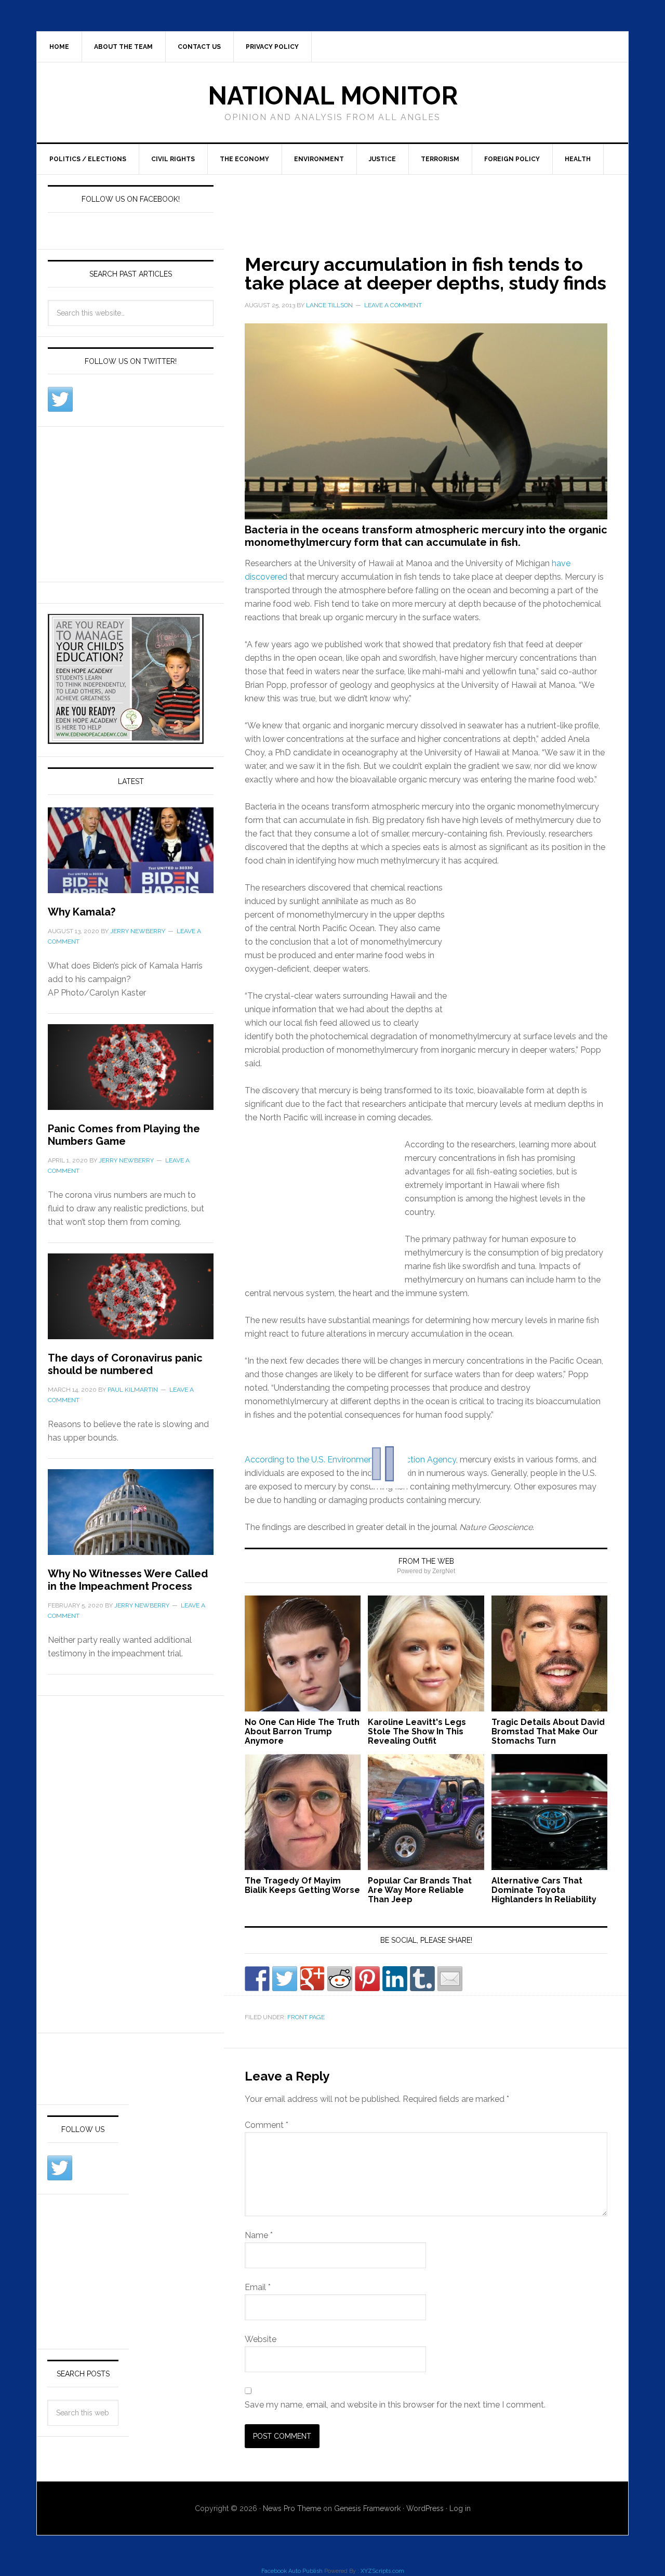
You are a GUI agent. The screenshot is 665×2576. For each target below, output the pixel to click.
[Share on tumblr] (422, 1979)
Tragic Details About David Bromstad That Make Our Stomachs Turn (548, 1731)
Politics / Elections (88, 159)
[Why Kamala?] (131, 857)
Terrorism (440, 159)
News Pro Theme (292, 2508)
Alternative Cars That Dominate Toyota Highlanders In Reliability (544, 1890)
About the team (123, 47)
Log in (460, 2508)
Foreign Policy (512, 159)
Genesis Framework (367, 2508)
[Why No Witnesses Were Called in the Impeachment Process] (131, 1518)
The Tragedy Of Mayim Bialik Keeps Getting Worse (302, 1885)
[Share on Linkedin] (395, 1979)
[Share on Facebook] (257, 1979)
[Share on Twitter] (285, 1979)
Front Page (306, 2017)
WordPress (425, 2508)
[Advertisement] (413, 202)
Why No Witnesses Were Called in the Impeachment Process (128, 1580)
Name (259, 2235)
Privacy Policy (272, 47)
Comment (267, 2125)
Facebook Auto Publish (292, 2571)
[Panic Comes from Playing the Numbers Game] (131, 1073)
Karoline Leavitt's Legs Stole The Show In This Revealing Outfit (417, 1731)
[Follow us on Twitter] (60, 399)
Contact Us (199, 47)
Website (261, 2339)
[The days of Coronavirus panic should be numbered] (131, 1303)
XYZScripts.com (382, 2571)
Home (59, 47)
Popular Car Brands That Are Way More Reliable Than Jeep (420, 1890)
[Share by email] (450, 1979)
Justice (382, 159)
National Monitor (333, 96)
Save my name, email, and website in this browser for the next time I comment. (395, 2405)
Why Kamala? (82, 912)
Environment (319, 159)
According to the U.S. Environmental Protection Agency (350, 1460)
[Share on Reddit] (340, 1979)
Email (258, 2287)
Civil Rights (173, 159)
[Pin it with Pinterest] (367, 1979)
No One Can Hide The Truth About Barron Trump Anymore (302, 1731)
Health (578, 159)
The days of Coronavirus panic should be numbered (125, 1364)
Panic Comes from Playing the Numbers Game (124, 1135)
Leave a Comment (393, 305)
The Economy (244, 159)
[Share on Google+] (312, 1979)
